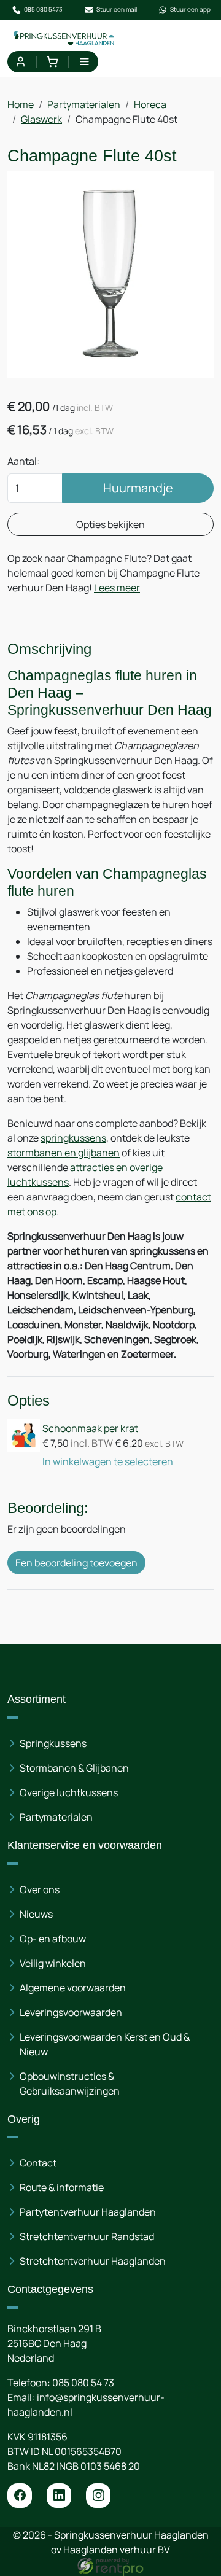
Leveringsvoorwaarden (71, 2012)
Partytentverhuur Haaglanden (88, 2212)
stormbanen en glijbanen (64, 1153)
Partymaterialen (84, 104)
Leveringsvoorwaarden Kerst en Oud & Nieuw (105, 2044)
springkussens (73, 1138)
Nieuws (36, 1914)
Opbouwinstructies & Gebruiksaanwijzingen (70, 2084)
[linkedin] (59, 2496)
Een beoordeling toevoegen (76, 1563)
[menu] (84, 62)
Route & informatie (62, 2187)
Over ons (40, 1889)
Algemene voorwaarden (73, 1988)
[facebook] (20, 2496)
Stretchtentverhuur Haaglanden (93, 2261)
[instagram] (98, 2496)
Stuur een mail (117, 9)
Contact (38, 2163)
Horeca (150, 104)
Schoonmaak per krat (90, 1428)
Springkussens (53, 1743)
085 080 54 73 (83, 2383)
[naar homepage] (64, 38)
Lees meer (117, 588)
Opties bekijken (110, 524)
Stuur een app (190, 9)
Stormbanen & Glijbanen (74, 1768)
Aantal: (24, 461)
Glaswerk (41, 119)
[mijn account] (21, 62)
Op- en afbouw (53, 1939)
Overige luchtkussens (69, 1792)
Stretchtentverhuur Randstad (87, 2236)
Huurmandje (138, 488)
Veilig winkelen (53, 1963)
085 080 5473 (43, 9)
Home (21, 104)
